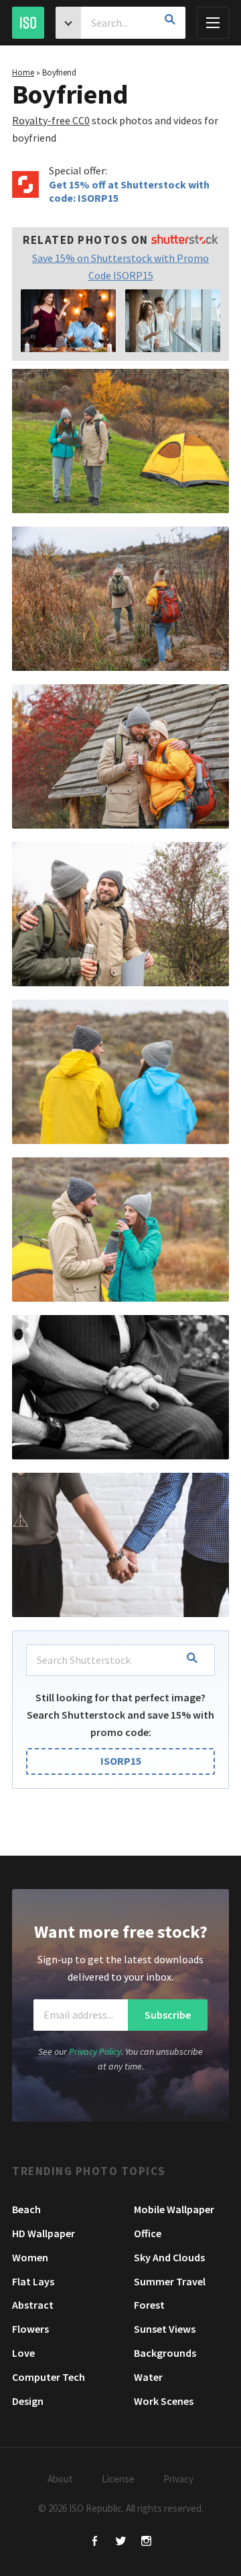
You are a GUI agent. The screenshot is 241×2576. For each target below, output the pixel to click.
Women (30, 2257)
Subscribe (168, 2015)
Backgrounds (165, 2353)
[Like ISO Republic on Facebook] (95, 2542)
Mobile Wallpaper (174, 2209)
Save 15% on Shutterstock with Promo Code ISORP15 (120, 267)
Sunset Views (165, 2329)
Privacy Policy (95, 2051)
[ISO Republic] (28, 23)
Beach (26, 2209)
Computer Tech (49, 2377)
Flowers (30, 2329)
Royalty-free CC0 (51, 120)
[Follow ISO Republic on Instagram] (146, 2542)
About (60, 2479)
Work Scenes (164, 2401)
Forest (149, 2305)
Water (148, 2377)
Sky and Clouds (169, 2257)
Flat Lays (33, 2281)
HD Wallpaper (44, 2233)
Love (23, 2353)
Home (23, 73)
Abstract (33, 2305)
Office (148, 2233)
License (118, 2479)
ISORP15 (121, 1761)
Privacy (178, 2479)
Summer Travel (170, 2281)
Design (28, 2401)
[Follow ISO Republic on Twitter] (121, 2542)
